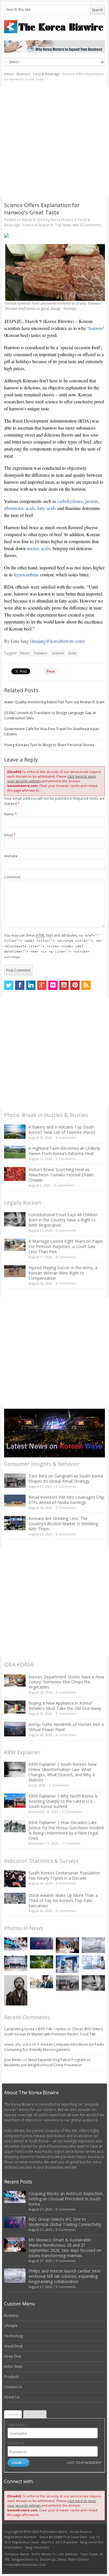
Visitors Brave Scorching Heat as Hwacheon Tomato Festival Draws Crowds (61, 1175)
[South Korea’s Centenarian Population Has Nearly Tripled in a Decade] (15, 1879)
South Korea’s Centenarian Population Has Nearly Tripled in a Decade (64, 1875)
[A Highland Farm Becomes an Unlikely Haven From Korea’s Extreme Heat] (15, 1152)
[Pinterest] (75, 985)
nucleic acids (39, 548)
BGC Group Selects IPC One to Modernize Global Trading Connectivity (65, 2222)
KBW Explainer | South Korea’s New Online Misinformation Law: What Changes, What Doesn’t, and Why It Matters (62, 1772)
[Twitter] (9, 985)
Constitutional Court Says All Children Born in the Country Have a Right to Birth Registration (63, 1220)
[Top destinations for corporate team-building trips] (42, 1982)
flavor (25, 653)
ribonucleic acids (19, 508)
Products (11, 2377)
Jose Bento (13, 2060)
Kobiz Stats (13, 2366)
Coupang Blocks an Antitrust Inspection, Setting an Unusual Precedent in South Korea (66, 2199)
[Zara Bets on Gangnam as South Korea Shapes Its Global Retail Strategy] (15, 1481)
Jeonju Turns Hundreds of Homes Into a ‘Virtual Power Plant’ (66, 1727)
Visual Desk (13, 2346)
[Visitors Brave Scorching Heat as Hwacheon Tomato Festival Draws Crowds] (15, 1174)
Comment (12, 877)
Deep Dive (13, 2356)
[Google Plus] (42, 985)
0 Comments (66, 1137)
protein (92, 501)
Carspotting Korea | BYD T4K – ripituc (35, 2029)
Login (13, 2414)
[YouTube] (64, 985)
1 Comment (71, 1843)
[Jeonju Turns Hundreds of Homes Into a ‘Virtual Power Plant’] (15, 1729)
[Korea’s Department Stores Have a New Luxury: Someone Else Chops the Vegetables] (15, 1681)
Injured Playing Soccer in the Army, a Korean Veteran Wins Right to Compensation (63, 1273)
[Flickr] (53, 985)
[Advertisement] (54, 142)
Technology (14, 2336)
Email (10, 835)
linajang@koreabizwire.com (57, 641)
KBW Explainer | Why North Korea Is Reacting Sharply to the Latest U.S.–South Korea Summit (63, 1801)
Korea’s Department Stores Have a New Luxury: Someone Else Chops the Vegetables (66, 1682)
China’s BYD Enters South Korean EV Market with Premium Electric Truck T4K (53, 2032)
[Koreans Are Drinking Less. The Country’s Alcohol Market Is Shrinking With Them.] (15, 1523)
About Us (12, 2397)
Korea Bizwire (62, 220)
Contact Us (13, 2387)
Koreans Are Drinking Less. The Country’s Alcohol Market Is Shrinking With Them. (63, 1524)
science (58, 653)
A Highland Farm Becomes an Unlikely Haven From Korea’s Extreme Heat (64, 1151)
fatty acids (47, 508)
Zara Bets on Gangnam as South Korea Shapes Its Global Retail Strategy (66, 1478)
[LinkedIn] (31, 985)
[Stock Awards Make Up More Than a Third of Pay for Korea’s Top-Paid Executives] (15, 1898)
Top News (63, 225)
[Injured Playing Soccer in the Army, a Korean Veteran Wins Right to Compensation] (15, 1271)
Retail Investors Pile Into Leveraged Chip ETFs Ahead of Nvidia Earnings (66, 1500)
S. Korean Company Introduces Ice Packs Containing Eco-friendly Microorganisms (54, 2047)
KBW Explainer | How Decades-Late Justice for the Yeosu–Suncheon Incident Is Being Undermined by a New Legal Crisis (66, 1830)
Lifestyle (11, 2326)
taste (72, 653)
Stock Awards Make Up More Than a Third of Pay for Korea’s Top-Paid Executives (63, 1900)
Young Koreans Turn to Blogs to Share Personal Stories (49, 745)
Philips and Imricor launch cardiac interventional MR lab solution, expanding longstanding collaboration (65, 2276)
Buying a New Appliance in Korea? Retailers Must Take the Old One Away (65, 1706)
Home (9, 74)
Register (35, 2414)
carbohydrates (70, 501)
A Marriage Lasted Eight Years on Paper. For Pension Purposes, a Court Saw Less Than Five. (66, 1246)
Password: (16, 2443)
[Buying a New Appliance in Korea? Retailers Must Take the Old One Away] (15, 1707)
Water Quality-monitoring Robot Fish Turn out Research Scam (54, 702)
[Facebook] (20, 985)
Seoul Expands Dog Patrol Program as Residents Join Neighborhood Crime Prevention (47, 2062)
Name (10, 814)
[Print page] (54, 235)
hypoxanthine (26, 574)
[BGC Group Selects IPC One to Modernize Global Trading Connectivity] (42, 1943)
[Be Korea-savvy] (54, 27)
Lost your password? (84, 2463)
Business (23, 74)
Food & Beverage (46, 74)
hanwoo (96, 328)
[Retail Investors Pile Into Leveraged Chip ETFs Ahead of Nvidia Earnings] (15, 1501)
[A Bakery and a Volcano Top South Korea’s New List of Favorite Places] (15, 1132)
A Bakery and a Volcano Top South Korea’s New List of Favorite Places (62, 1130)
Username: (17, 2425)
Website (11, 856)
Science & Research (37, 225)
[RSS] (86, 985)
